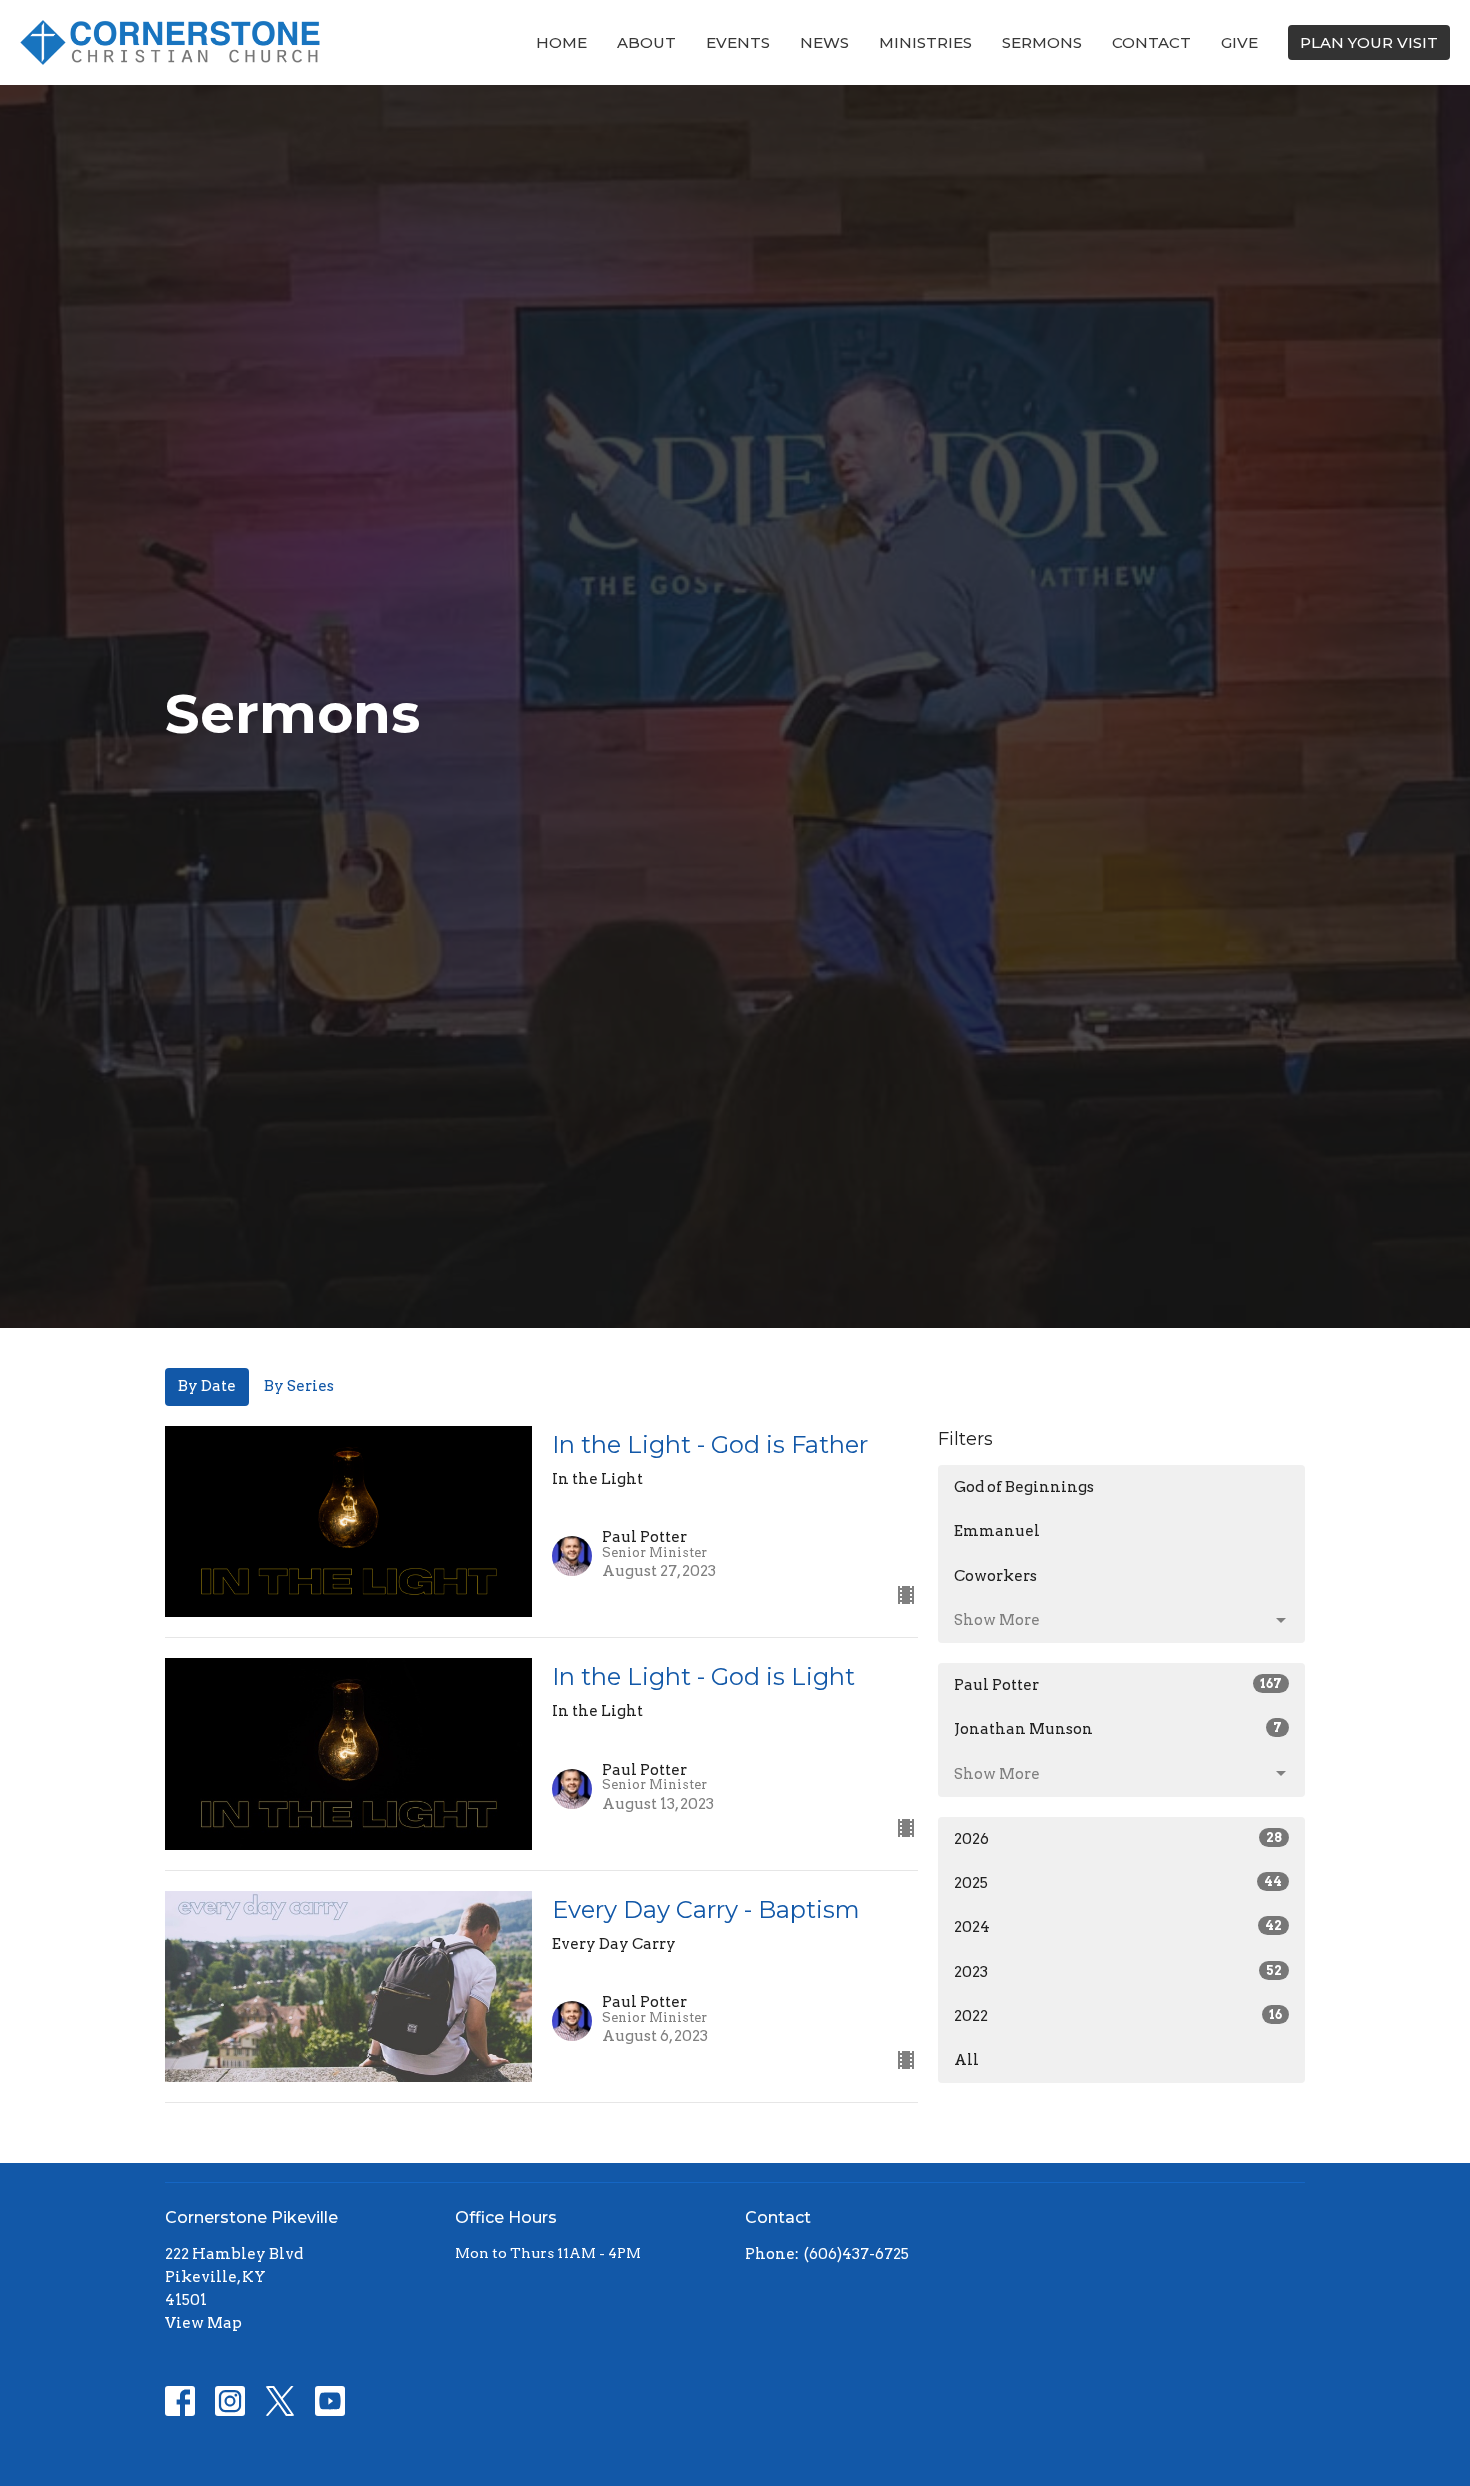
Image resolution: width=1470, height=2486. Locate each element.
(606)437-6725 (856, 2254)
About (646, 42)
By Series (299, 1386)
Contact (1151, 42)
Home (561, 42)
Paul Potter (1118, 1685)
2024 (1118, 1927)
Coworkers (995, 1576)
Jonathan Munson (1118, 1729)
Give (1239, 42)
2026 (1118, 1839)
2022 (1118, 2016)
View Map (203, 2323)
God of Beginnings (1024, 1487)
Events (738, 42)
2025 (1118, 1883)
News (824, 42)
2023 (1118, 1972)
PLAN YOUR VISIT (1369, 42)
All (966, 2060)
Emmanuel (997, 1531)
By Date (207, 1386)
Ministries (925, 42)
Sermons (1042, 42)
